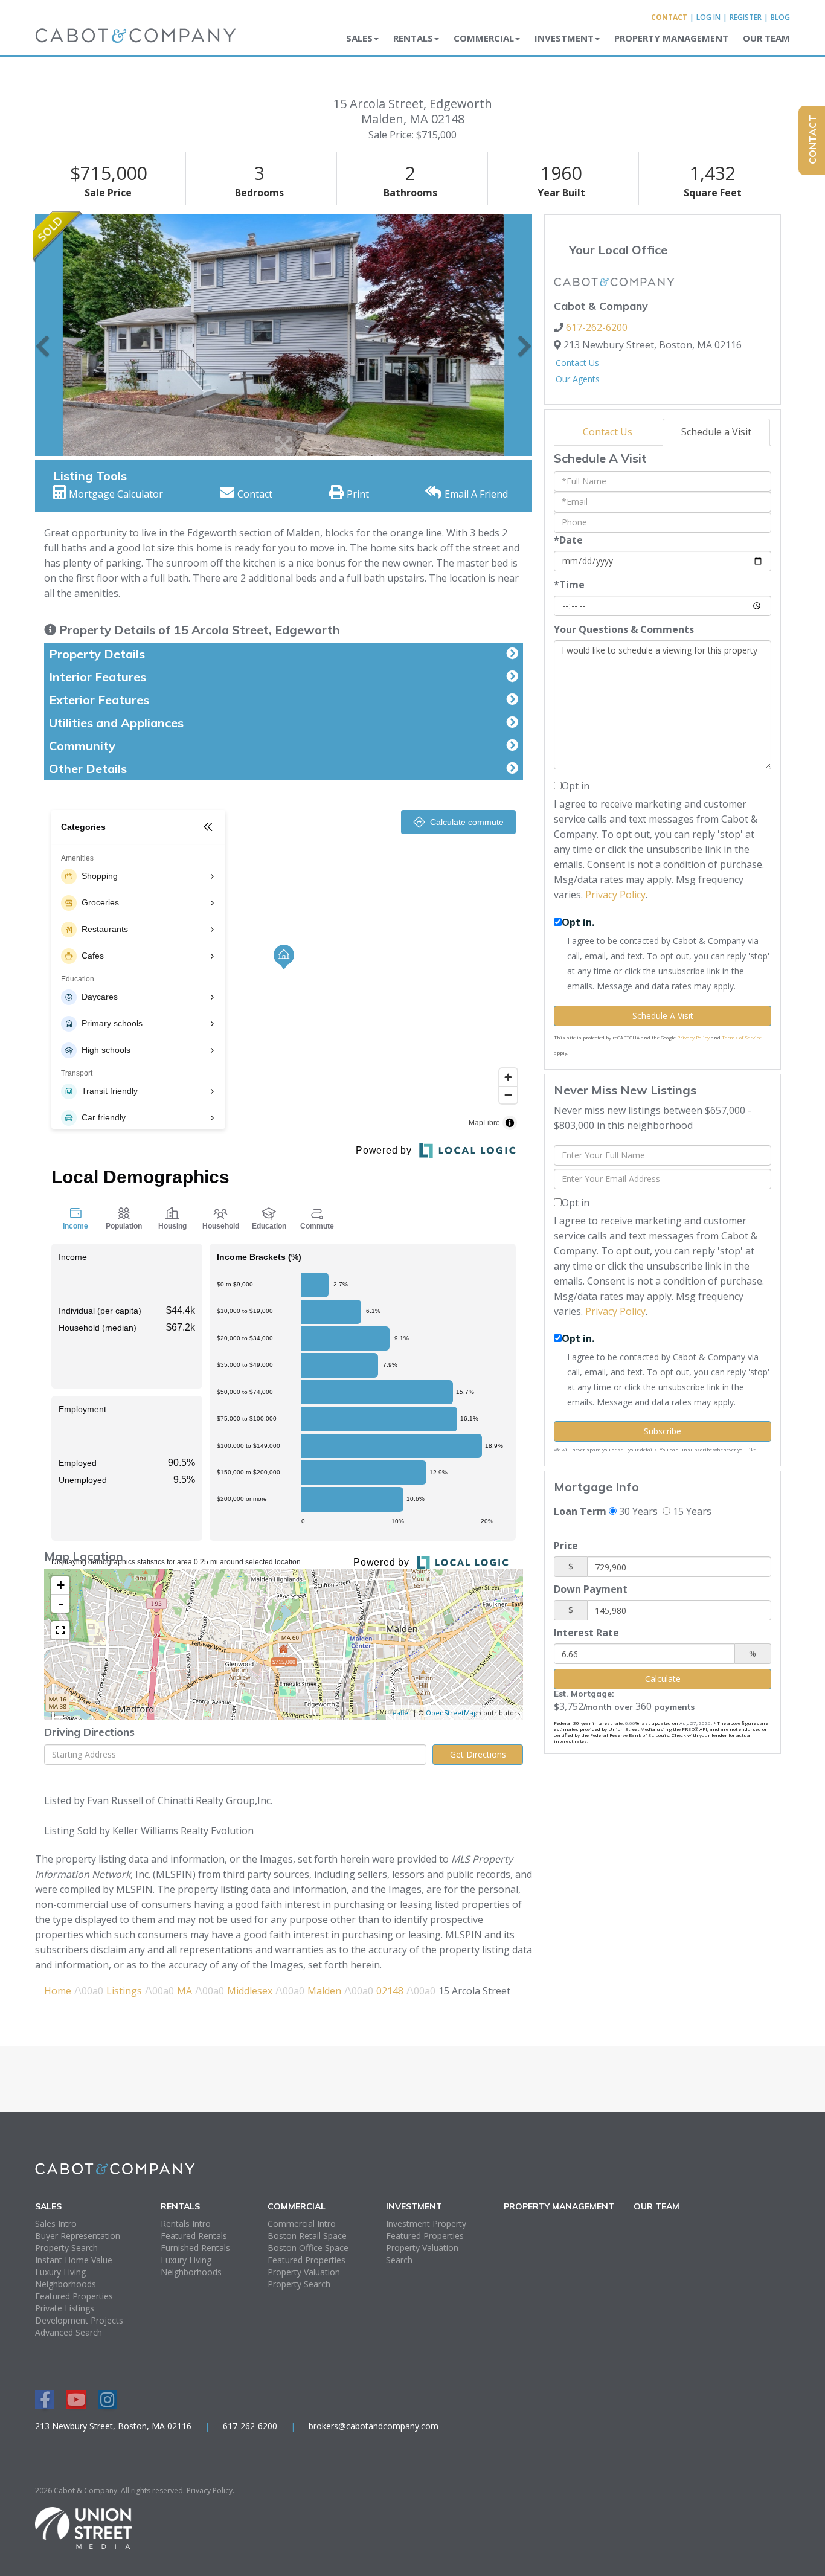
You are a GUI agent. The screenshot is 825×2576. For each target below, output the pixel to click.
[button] (43, 335)
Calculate (663, 1679)
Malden (324, 1991)
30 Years (637, 1511)
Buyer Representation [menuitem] (78, 2236)
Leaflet (400, 1713)
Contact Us (577, 363)
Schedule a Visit (716, 432)
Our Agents (578, 379)
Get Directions (478, 1754)
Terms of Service (742, 1037)
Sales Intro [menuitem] (56, 2224)
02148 (390, 1991)
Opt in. (578, 922)
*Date (568, 540)
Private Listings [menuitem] (65, 2308)
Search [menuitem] (399, 2260)
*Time (569, 585)
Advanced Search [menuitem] (69, 2332)
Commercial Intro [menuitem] (302, 2224)
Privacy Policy (615, 895)
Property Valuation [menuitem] (304, 2272)
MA (185, 1991)
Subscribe (663, 1431)
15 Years (691, 1511)
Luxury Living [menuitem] (60, 2272)
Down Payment (591, 1589)
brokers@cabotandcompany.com (374, 2426)
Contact (669, 17)
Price (566, 1546)
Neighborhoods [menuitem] (66, 2284)
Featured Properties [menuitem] (74, 2296)
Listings (124, 1991)
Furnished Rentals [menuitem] (195, 2248)
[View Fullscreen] (60, 1630)
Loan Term (580, 1511)
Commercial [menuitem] (484, 38)
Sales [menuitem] (359, 38)
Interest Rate (586, 1633)
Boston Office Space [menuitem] (308, 2248)
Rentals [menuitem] (413, 38)
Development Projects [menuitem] (79, 2320)
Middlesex (250, 1991)
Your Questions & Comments (624, 629)
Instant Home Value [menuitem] (74, 2260)
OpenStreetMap (452, 1713)
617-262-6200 (597, 327)
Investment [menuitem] (564, 38)
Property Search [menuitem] (66, 2248)
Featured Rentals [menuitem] (194, 2236)
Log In (708, 17)
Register (746, 17)
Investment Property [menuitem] (426, 2224)
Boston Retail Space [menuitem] (307, 2236)
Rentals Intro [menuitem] (186, 2224)
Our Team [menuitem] (766, 38)
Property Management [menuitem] (671, 38)
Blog (780, 17)
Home (58, 1991)
